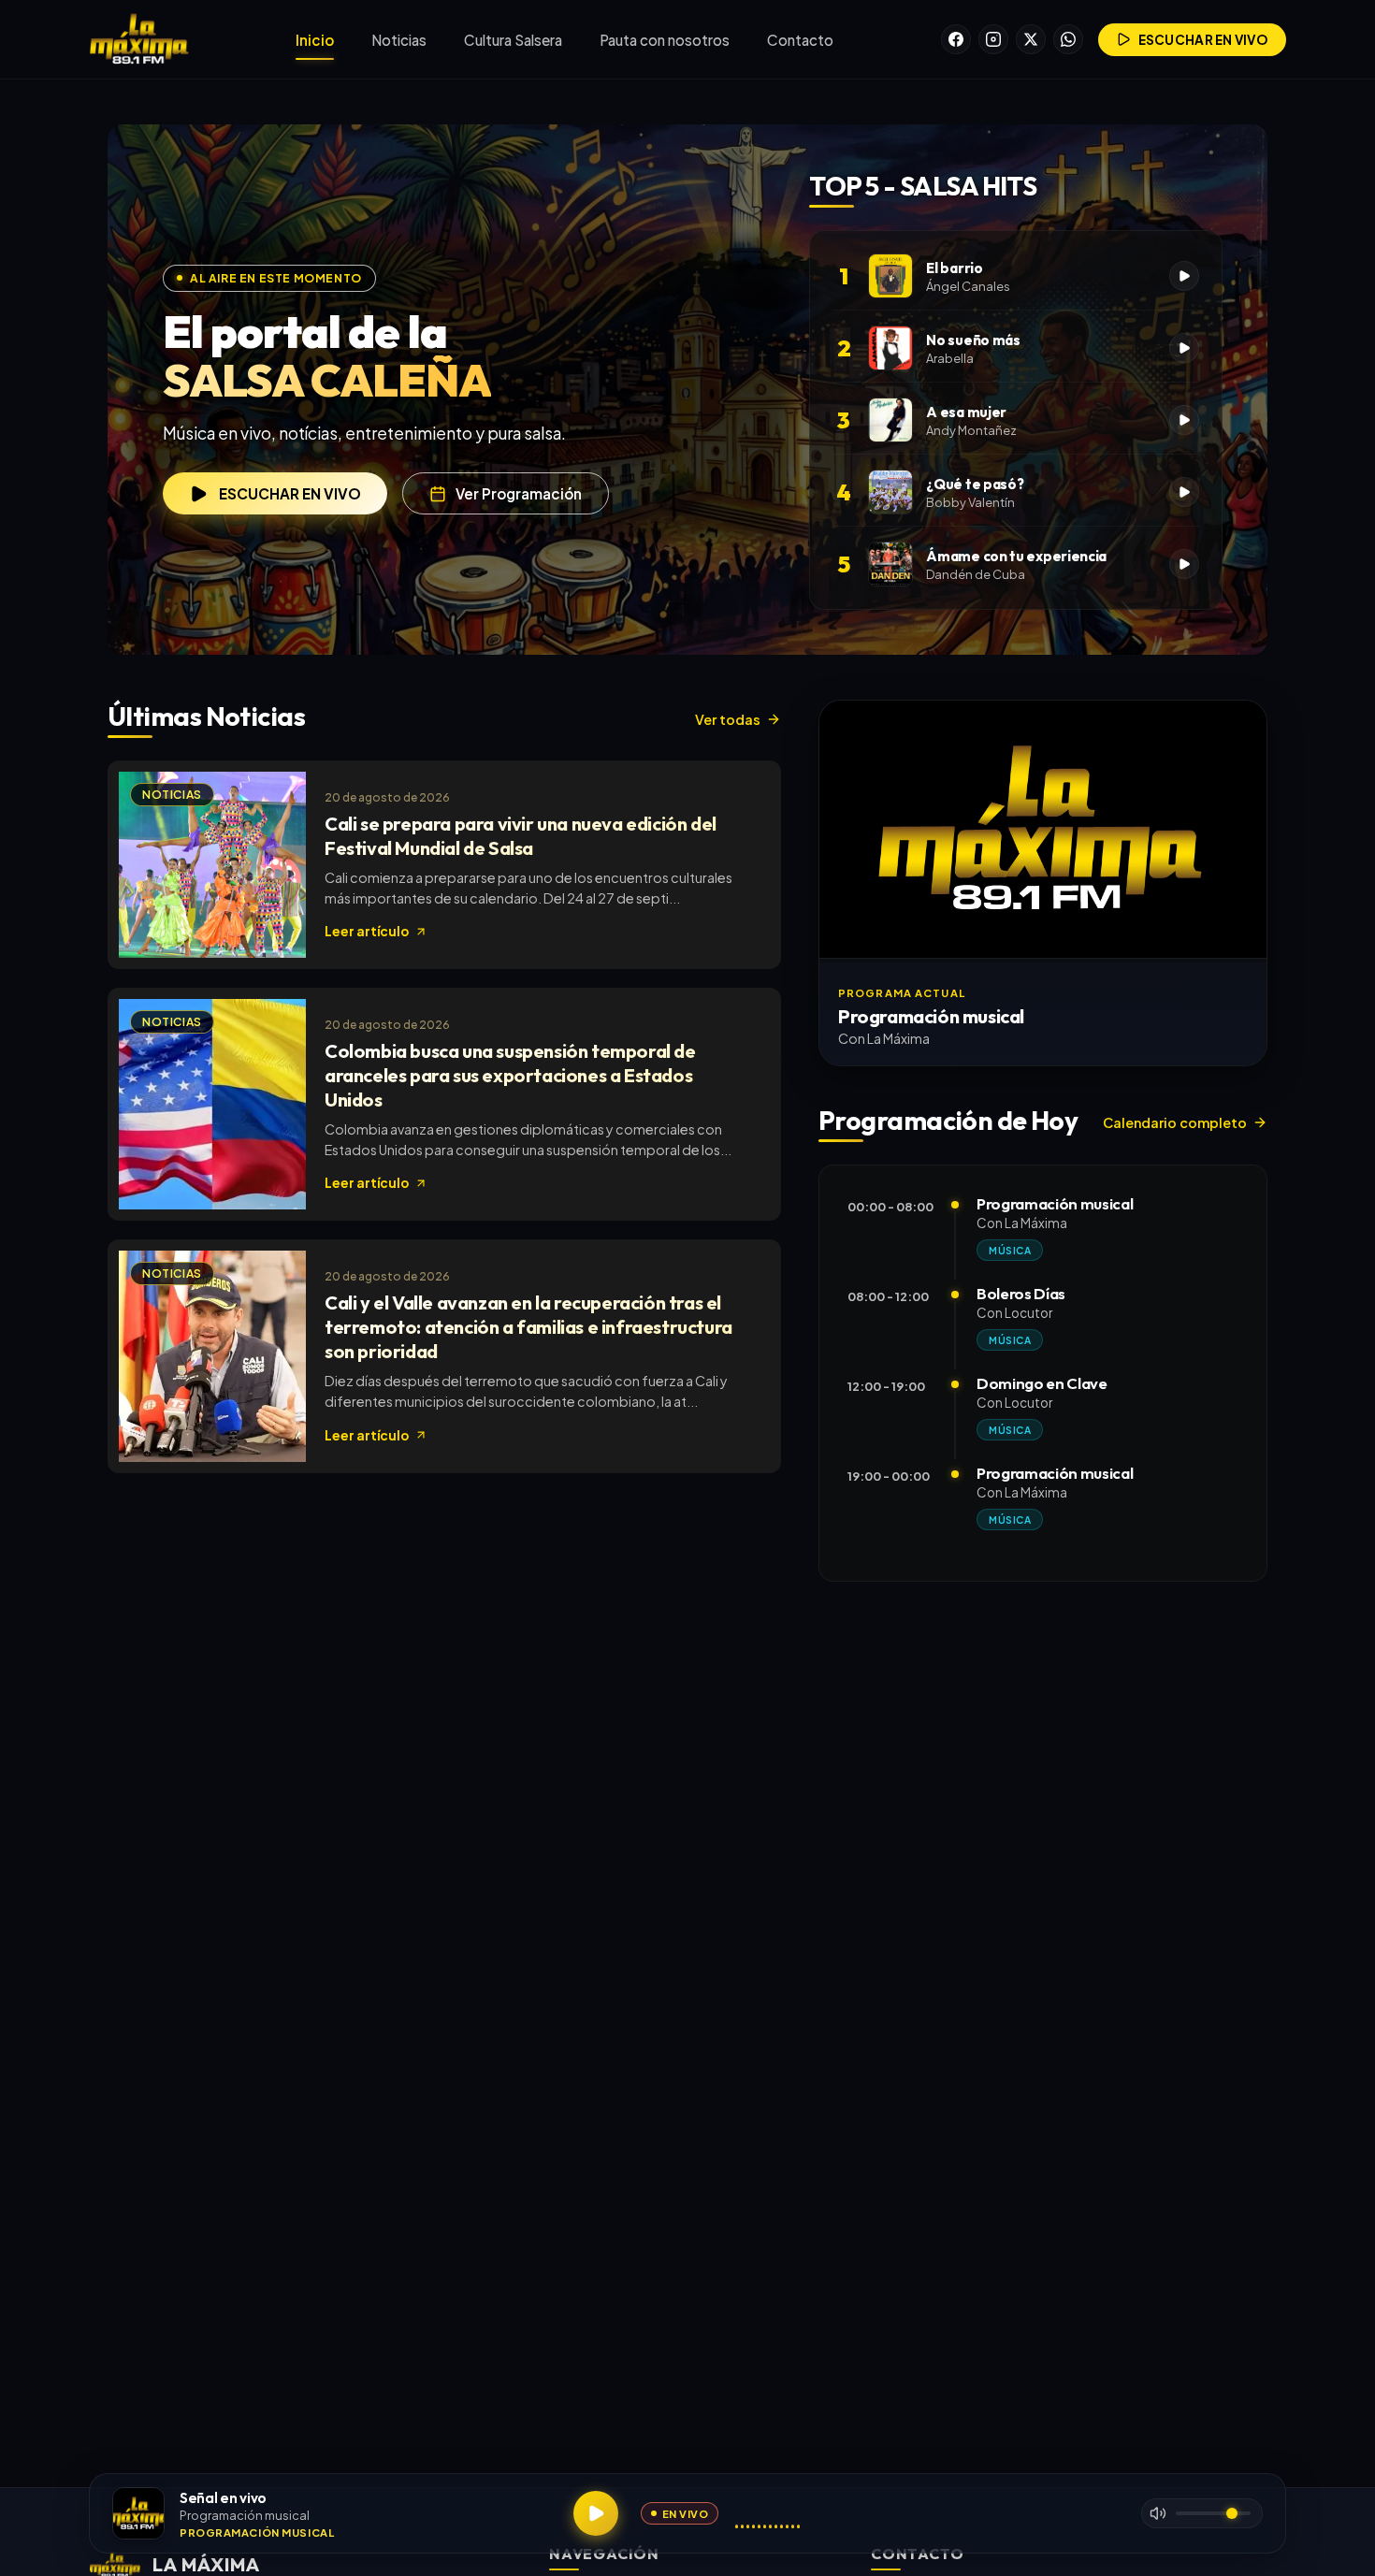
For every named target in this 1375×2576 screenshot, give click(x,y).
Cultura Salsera (513, 40)
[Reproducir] (596, 2513)
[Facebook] (956, 39)
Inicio (315, 40)
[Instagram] (993, 39)
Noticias (399, 40)
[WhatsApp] (1068, 39)
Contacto (800, 40)
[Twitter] (1031, 39)
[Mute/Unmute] (1158, 2513)
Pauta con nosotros (665, 40)
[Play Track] (1184, 276)
